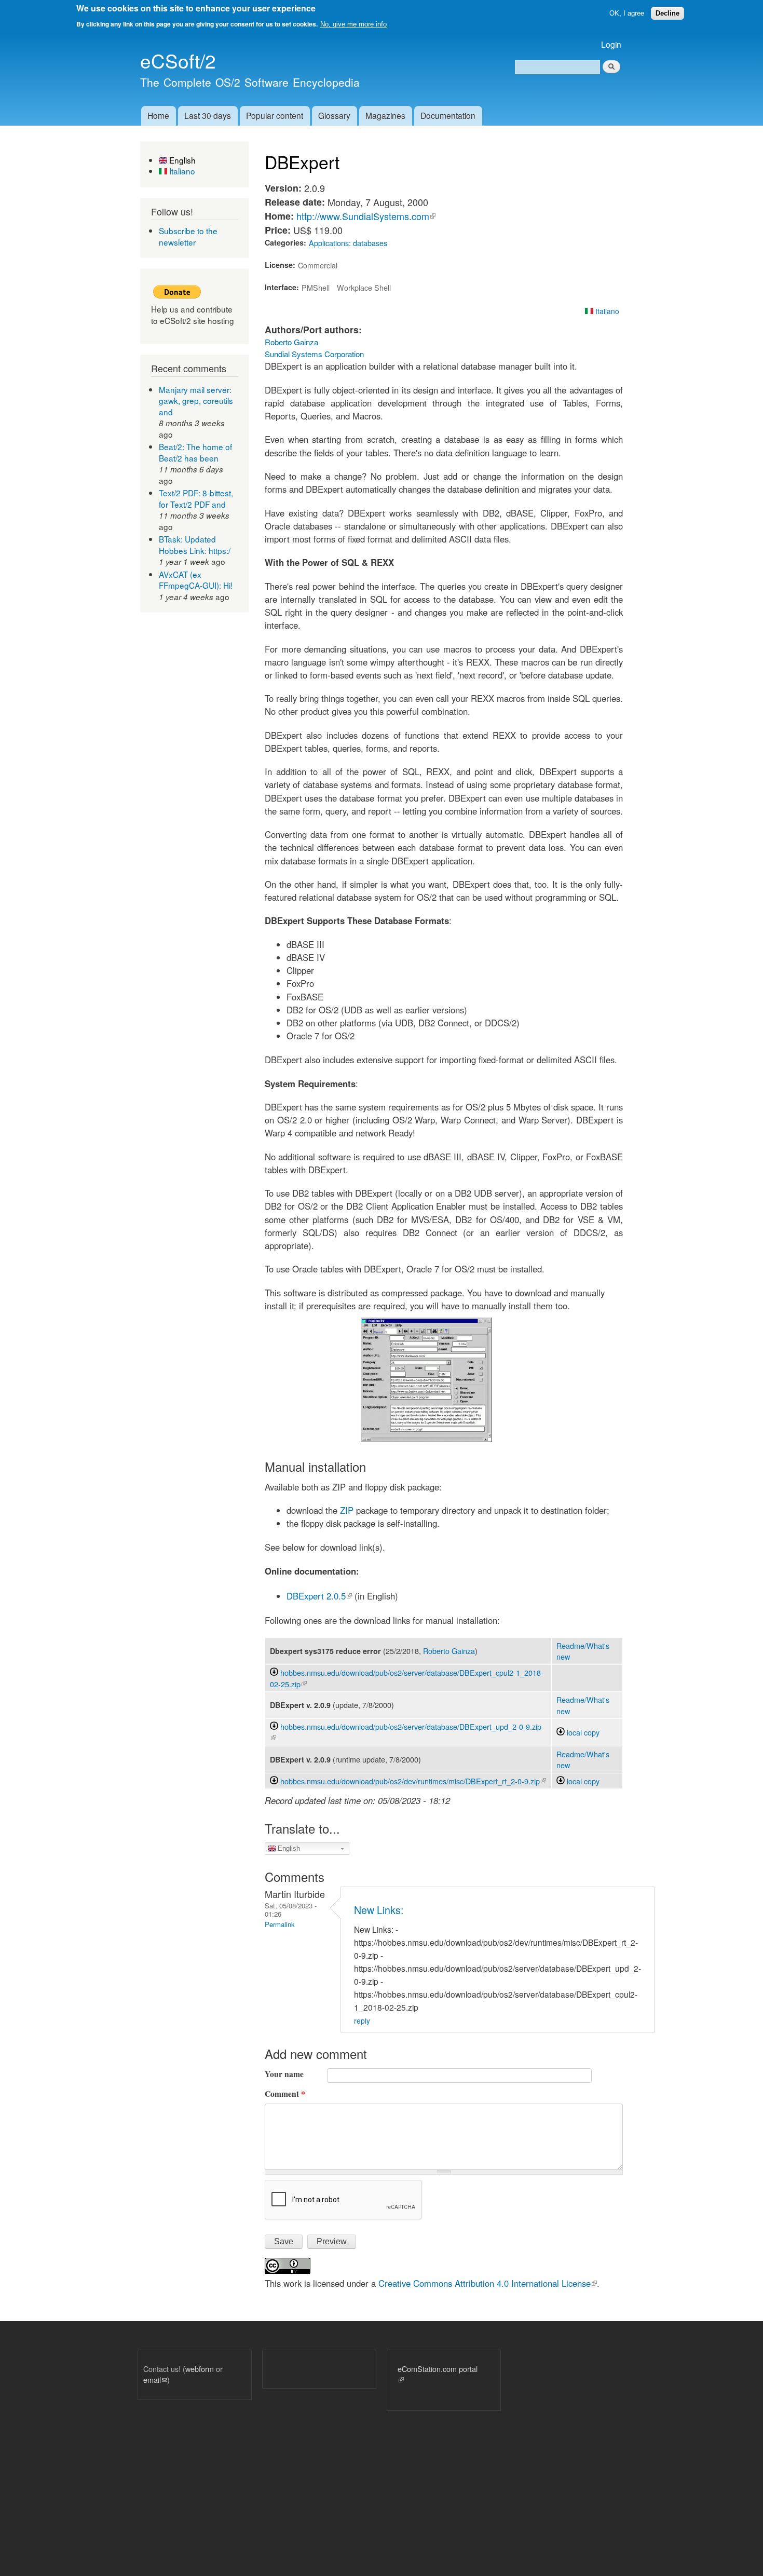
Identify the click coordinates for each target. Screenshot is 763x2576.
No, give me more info (353, 24)
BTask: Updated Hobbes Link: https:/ (195, 545)
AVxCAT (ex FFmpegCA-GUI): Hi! (196, 580)
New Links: (379, 1910)
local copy (582, 1732)
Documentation (448, 115)
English (181, 160)
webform (200, 2369)
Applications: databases (348, 243)
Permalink (280, 1924)
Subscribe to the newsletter (188, 236)
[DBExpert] (426, 1439)
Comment (285, 2094)
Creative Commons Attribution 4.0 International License (488, 2283)
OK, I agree (627, 13)
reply (362, 2021)
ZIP (347, 1510)
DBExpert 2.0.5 (319, 1596)
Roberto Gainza (291, 342)
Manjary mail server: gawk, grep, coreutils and (196, 401)
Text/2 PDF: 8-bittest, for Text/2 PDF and (196, 498)
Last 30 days (208, 115)
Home (158, 115)
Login (611, 44)
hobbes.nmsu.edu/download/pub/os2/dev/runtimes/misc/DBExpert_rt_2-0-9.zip (413, 1781)
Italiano (181, 171)
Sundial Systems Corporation (314, 354)
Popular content (275, 115)
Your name (284, 2074)
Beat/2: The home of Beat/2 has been (195, 452)
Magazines (385, 115)
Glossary (334, 115)
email (155, 2380)
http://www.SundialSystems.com (366, 216)
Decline (667, 13)
